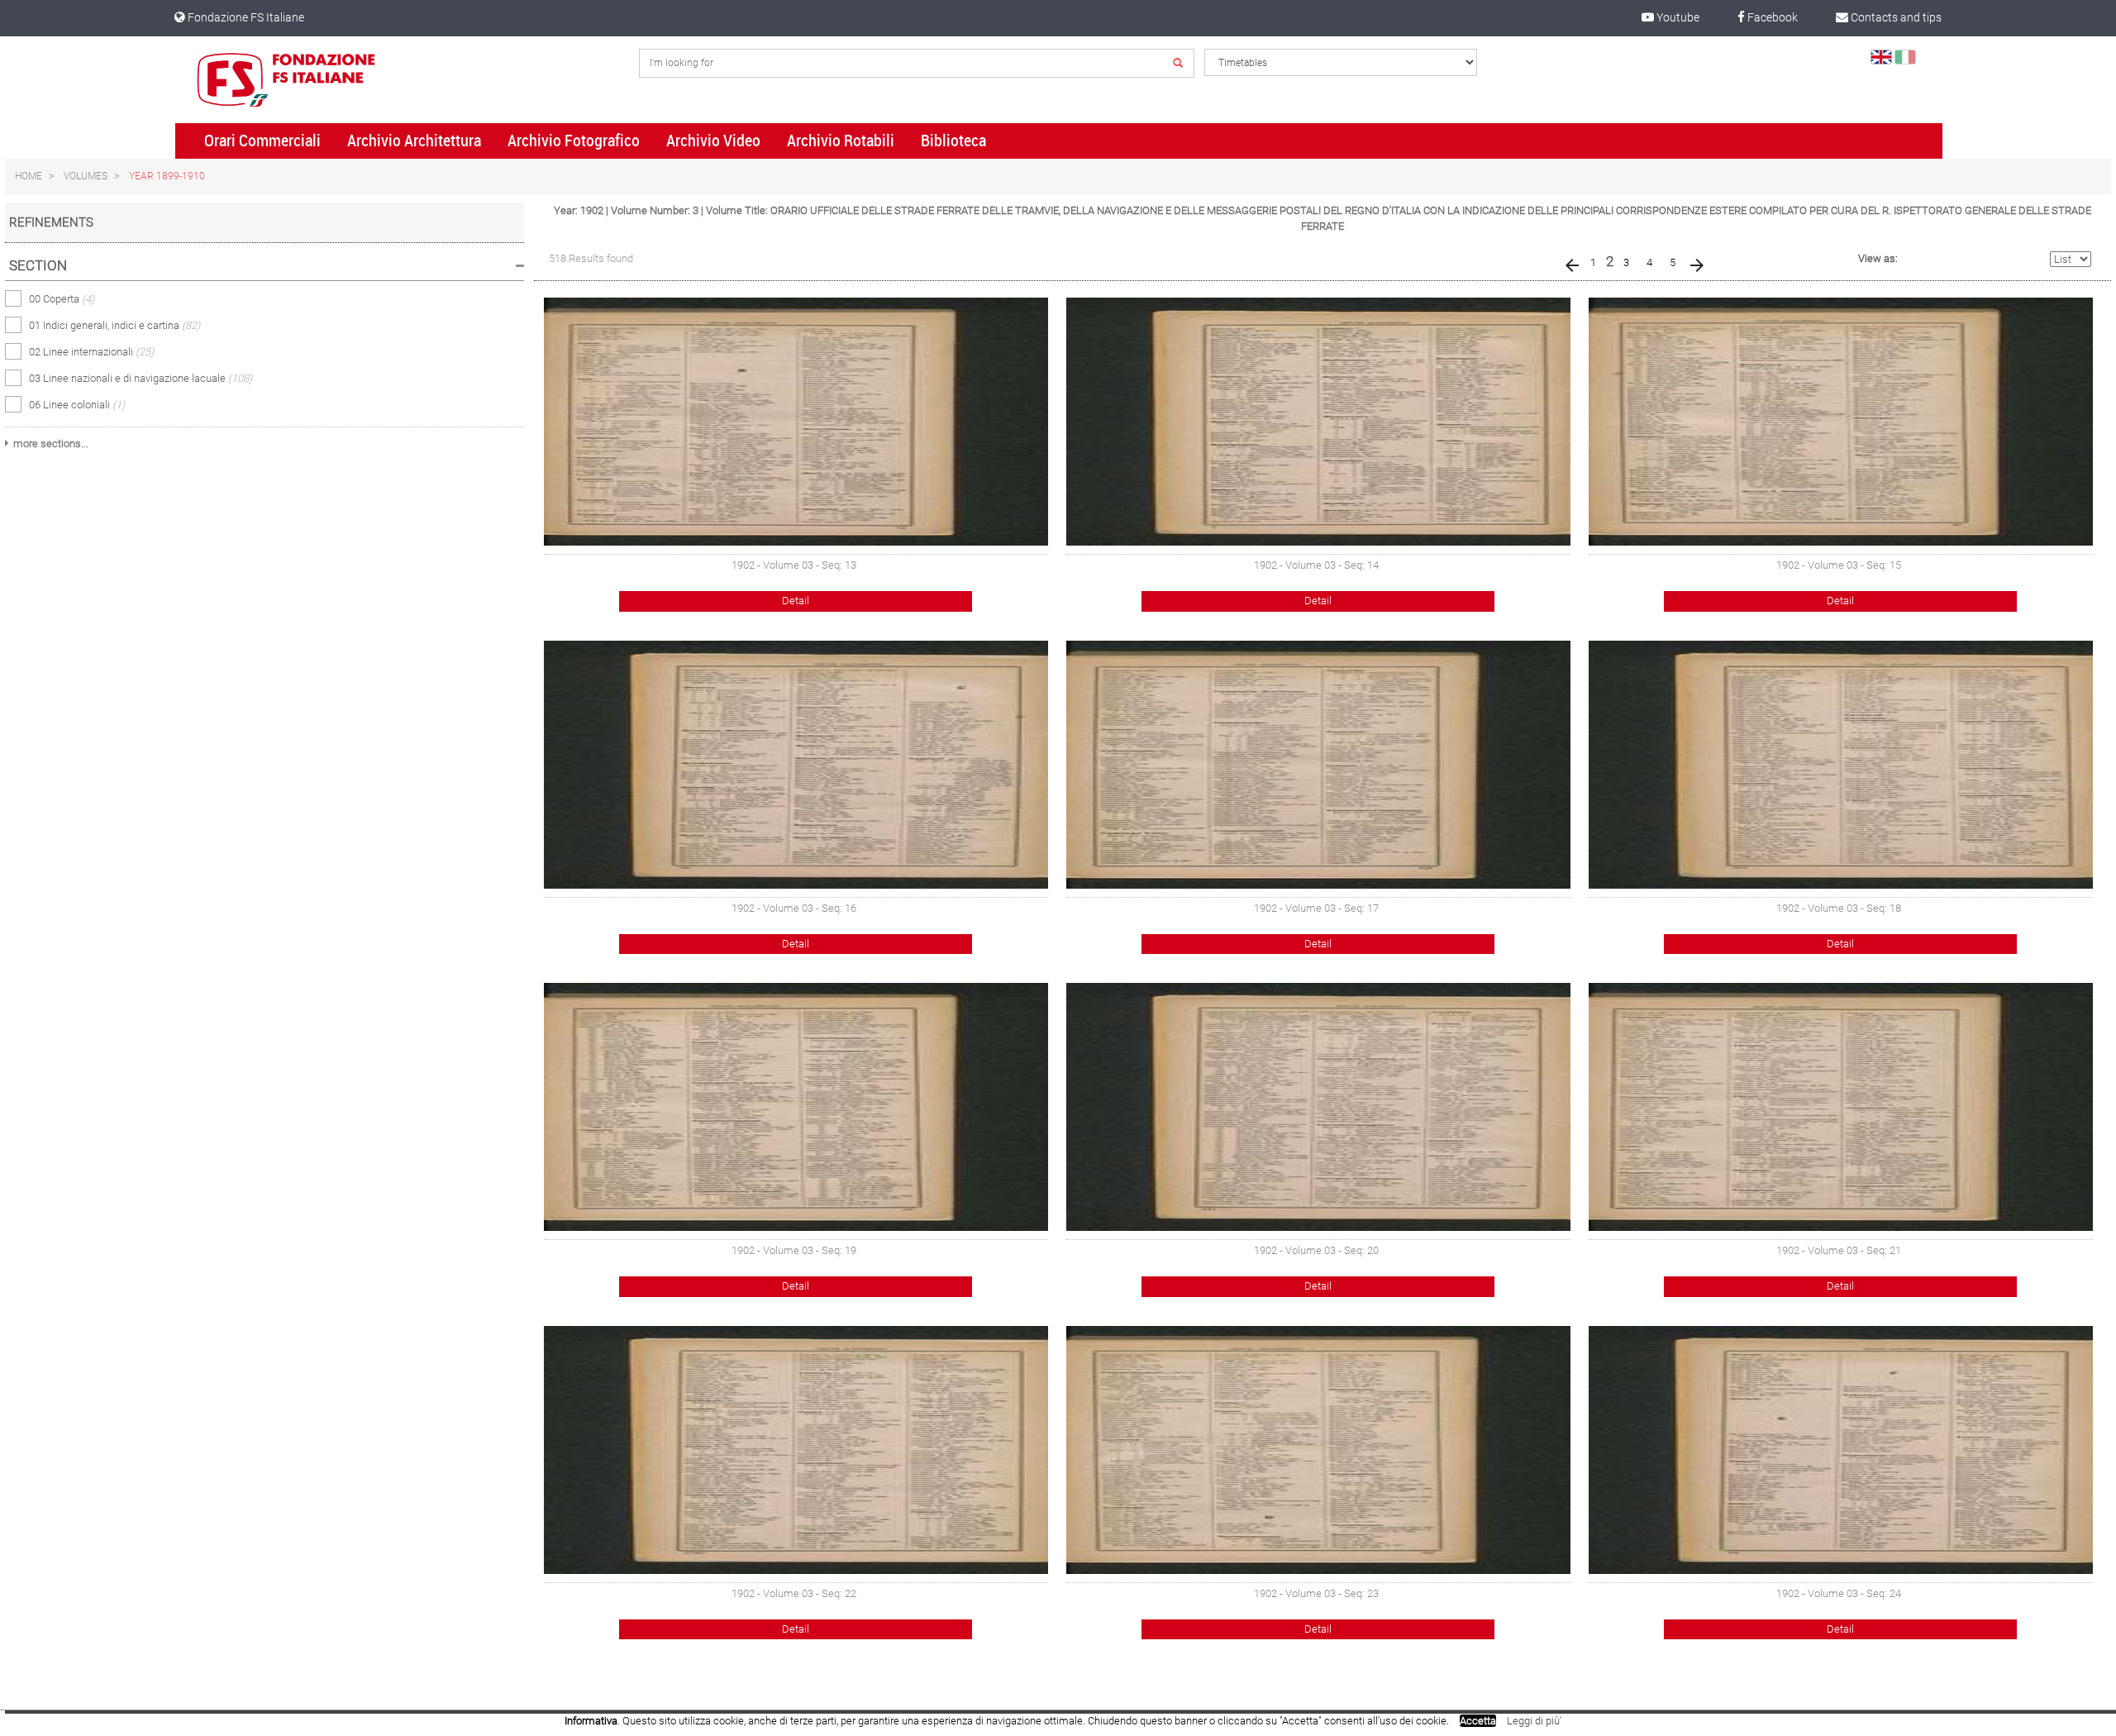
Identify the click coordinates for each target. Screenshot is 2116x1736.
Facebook (1771, 17)
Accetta (1478, 1721)
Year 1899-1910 (167, 176)
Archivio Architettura (414, 141)
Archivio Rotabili (841, 141)
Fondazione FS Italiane (245, 17)
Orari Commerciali (262, 141)
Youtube (1677, 17)
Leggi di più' (1534, 1721)
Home (29, 176)
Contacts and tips (1895, 17)
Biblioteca (953, 141)
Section (38, 265)
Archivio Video (713, 141)
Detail (796, 601)
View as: (1878, 258)
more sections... (51, 444)
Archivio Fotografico (574, 141)
